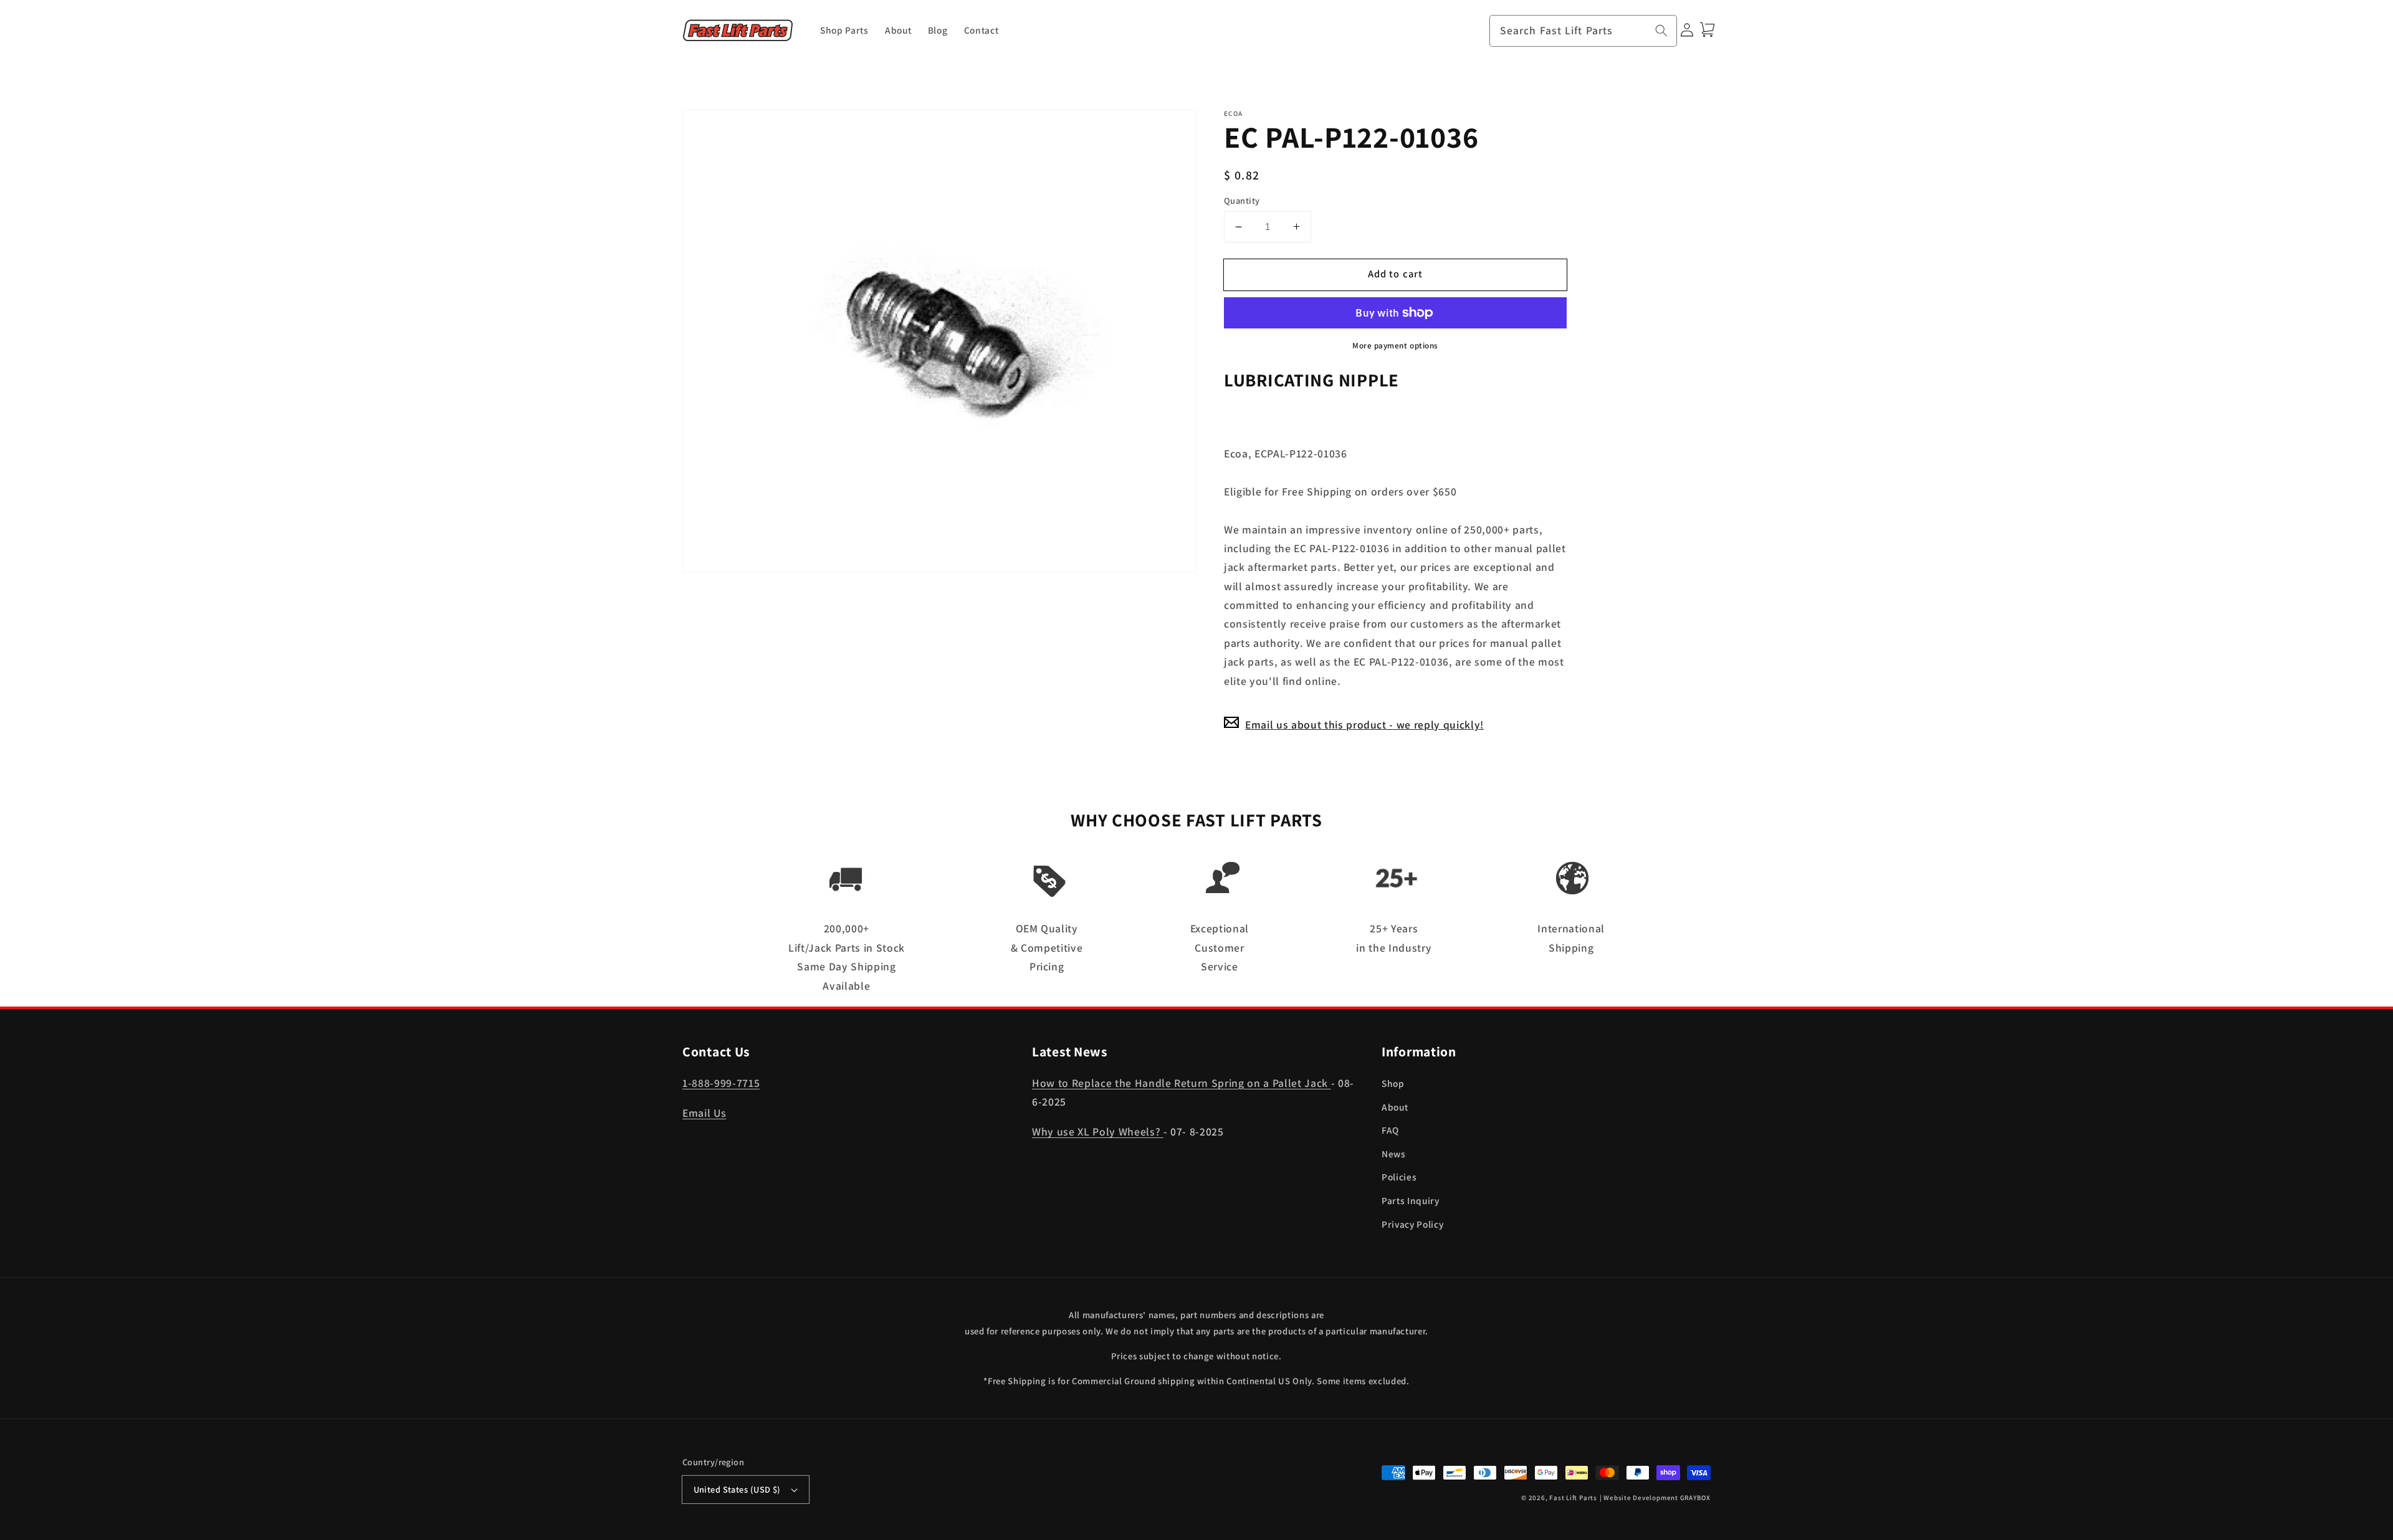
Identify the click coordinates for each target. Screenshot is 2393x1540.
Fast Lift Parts (1573, 1498)
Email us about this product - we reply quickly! (1364, 724)
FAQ (1390, 1130)
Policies (1399, 1177)
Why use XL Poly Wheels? (1098, 1131)
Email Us (704, 1113)
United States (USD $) (737, 1489)
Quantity (1242, 200)
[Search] (1661, 31)
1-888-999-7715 (721, 1083)
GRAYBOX (1695, 1498)
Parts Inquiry (1411, 1200)
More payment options (1395, 346)
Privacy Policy (1412, 1224)
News (1394, 1154)
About (1395, 1107)
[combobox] (1583, 31)
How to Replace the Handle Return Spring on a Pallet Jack (1182, 1083)
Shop (1393, 1083)
